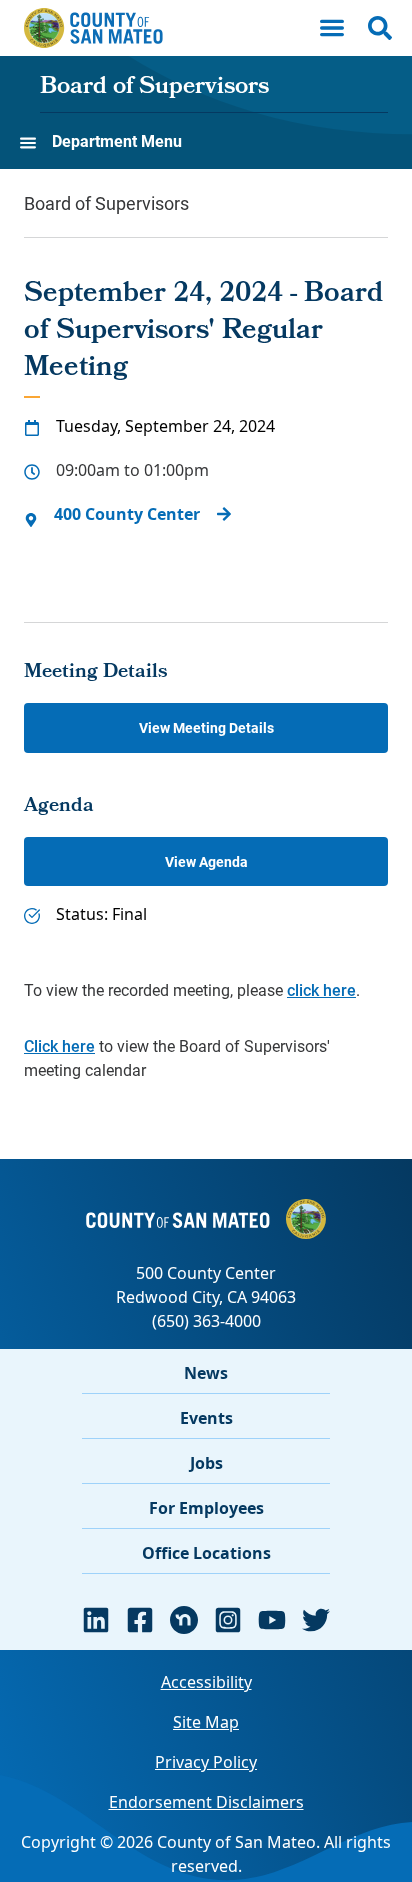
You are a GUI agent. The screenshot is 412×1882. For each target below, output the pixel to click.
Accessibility (206, 1682)
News (206, 1373)
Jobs (206, 1463)
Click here (59, 1045)
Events (206, 1418)
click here (321, 989)
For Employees (206, 1508)
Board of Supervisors (154, 88)
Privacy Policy (206, 1762)
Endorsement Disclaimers (206, 1802)
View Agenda (206, 861)
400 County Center (127, 514)
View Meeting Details (206, 727)
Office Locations (206, 1553)
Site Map (206, 1722)
